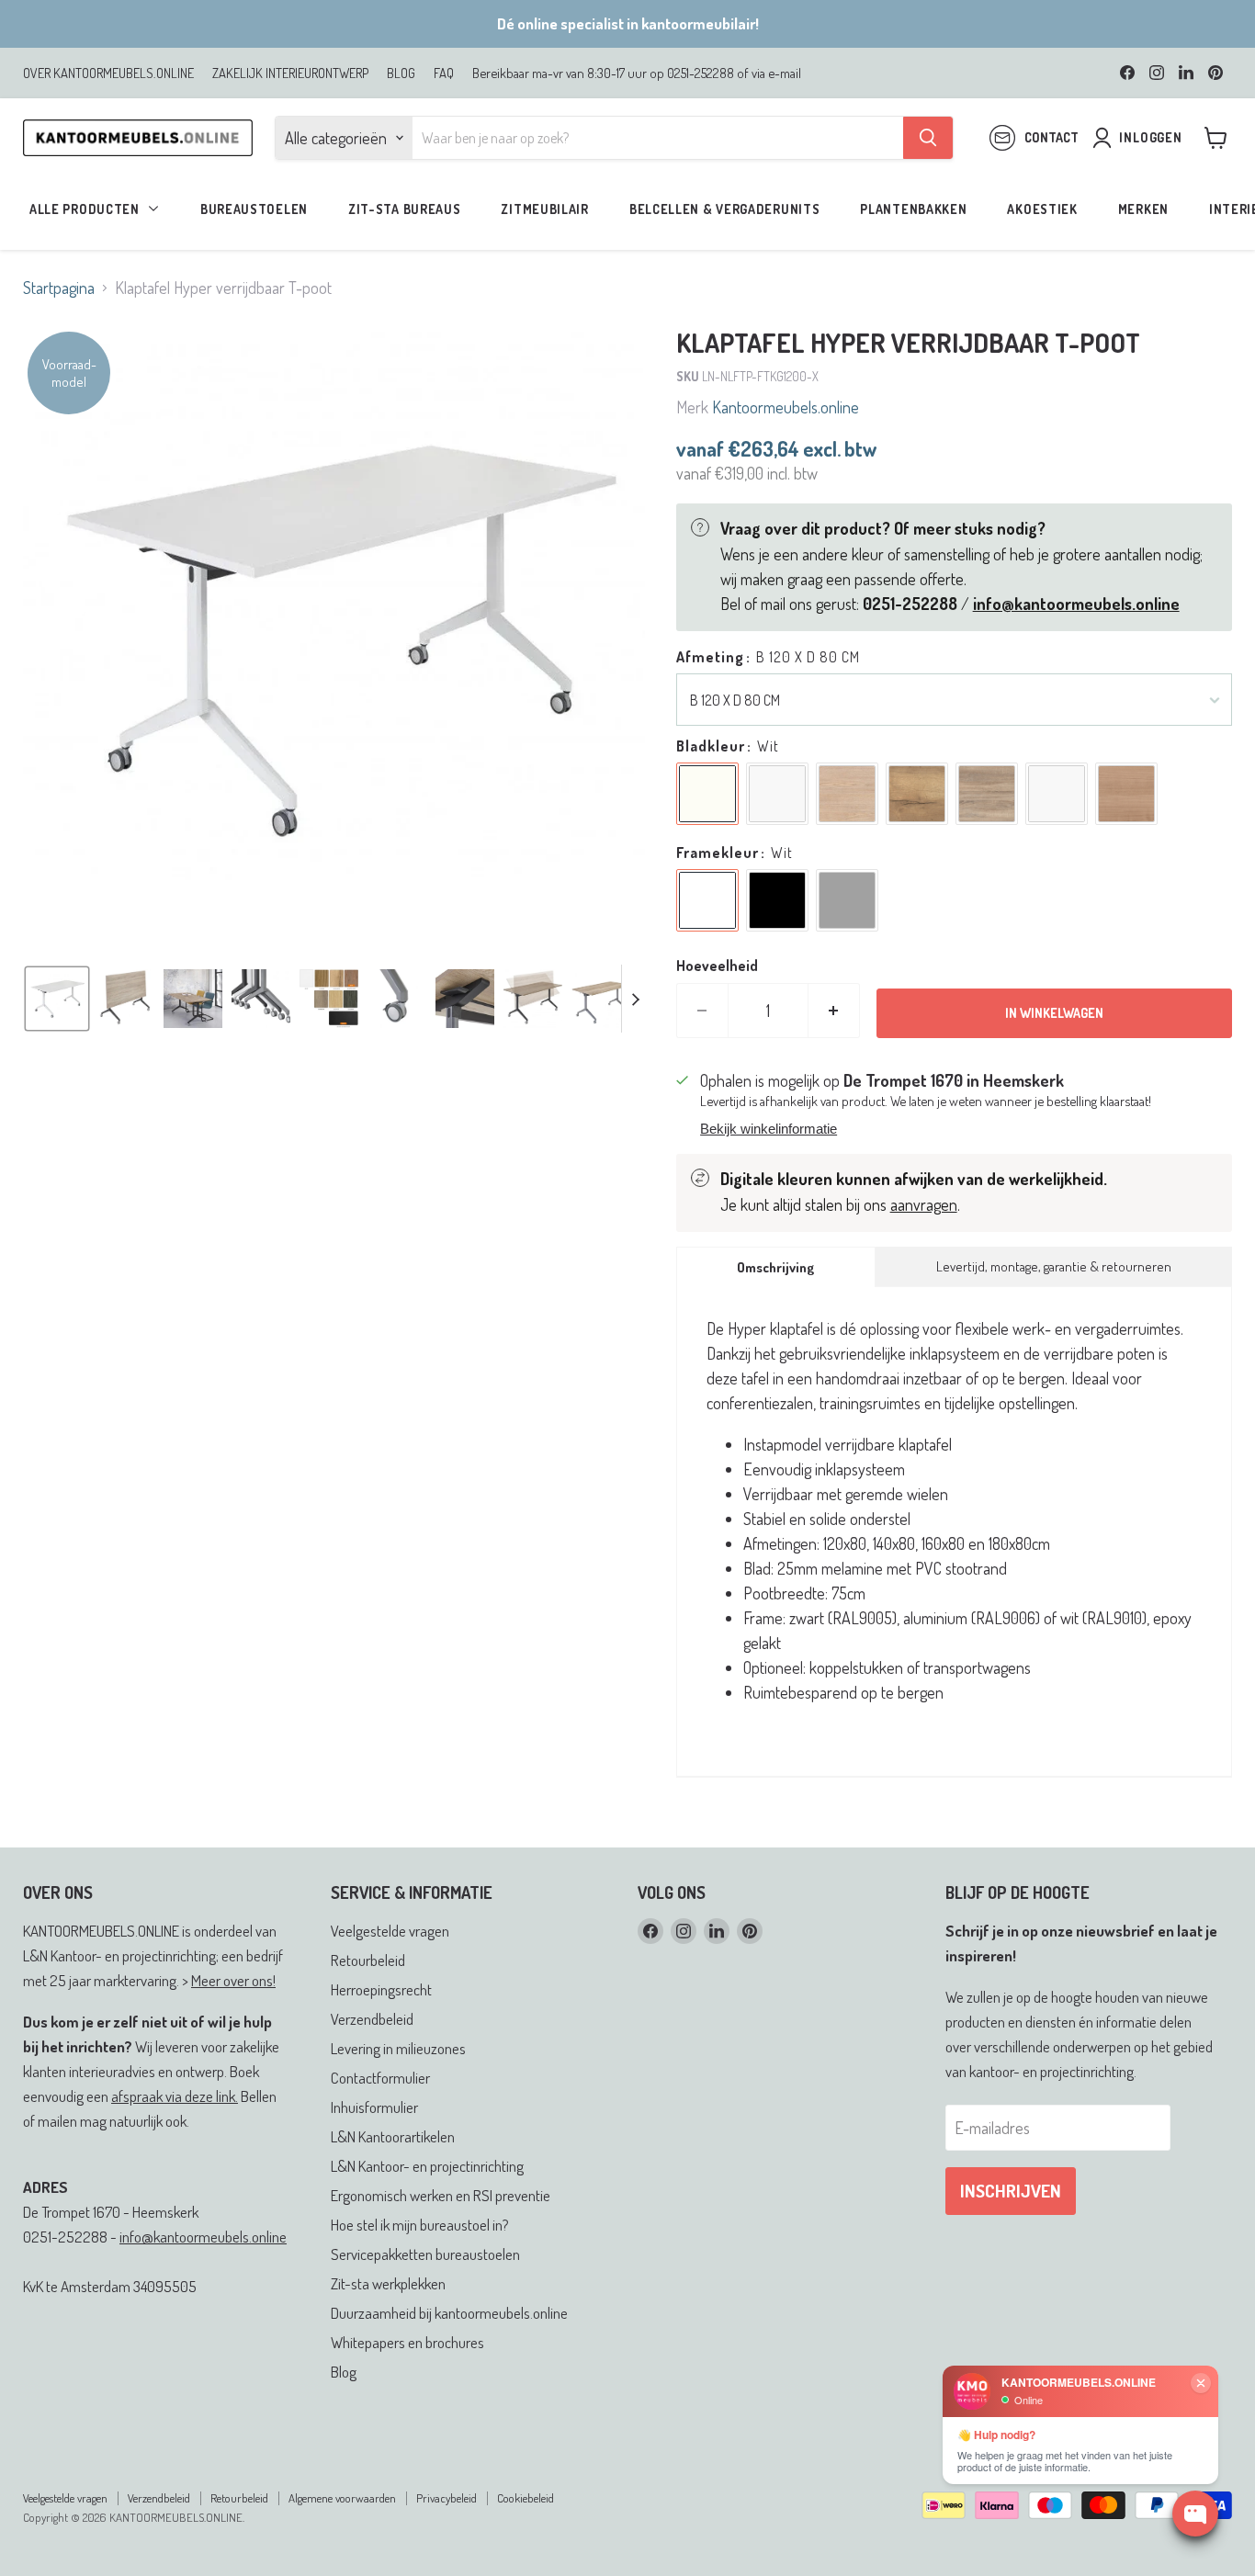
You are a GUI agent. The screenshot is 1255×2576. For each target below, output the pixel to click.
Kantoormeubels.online (786, 407)
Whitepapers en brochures (407, 2342)
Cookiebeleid (526, 2498)
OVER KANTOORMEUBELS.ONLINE (108, 73)
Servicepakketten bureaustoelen (425, 2254)
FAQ (444, 73)
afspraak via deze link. (175, 2096)
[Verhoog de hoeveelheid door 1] (834, 1011)
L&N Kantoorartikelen (393, 2136)
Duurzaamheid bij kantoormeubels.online (449, 2313)
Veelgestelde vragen (390, 1931)
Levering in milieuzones (398, 2048)
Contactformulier (380, 2078)
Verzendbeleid (372, 2019)
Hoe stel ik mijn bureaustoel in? (420, 2225)
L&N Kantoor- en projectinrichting (427, 2166)
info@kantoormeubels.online (203, 2237)
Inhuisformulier (374, 2107)
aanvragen (924, 1204)
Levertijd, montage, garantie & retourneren (1054, 1266)
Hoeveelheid (717, 966)
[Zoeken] (928, 138)
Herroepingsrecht (381, 1989)
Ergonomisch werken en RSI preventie (441, 2195)
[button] (57, 999)
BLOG (401, 73)
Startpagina (59, 288)
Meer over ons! (233, 1980)
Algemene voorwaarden (342, 2498)
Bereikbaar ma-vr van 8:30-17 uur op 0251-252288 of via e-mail (637, 73)
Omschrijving (775, 1267)
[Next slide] (636, 999)
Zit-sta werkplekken (388, 2283)
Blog (344, 2372)
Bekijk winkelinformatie (769, 1129)
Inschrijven (1011, 2191)
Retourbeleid (368, 1960)
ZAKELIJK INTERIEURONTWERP (290, 73)
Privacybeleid (447, 2498)
